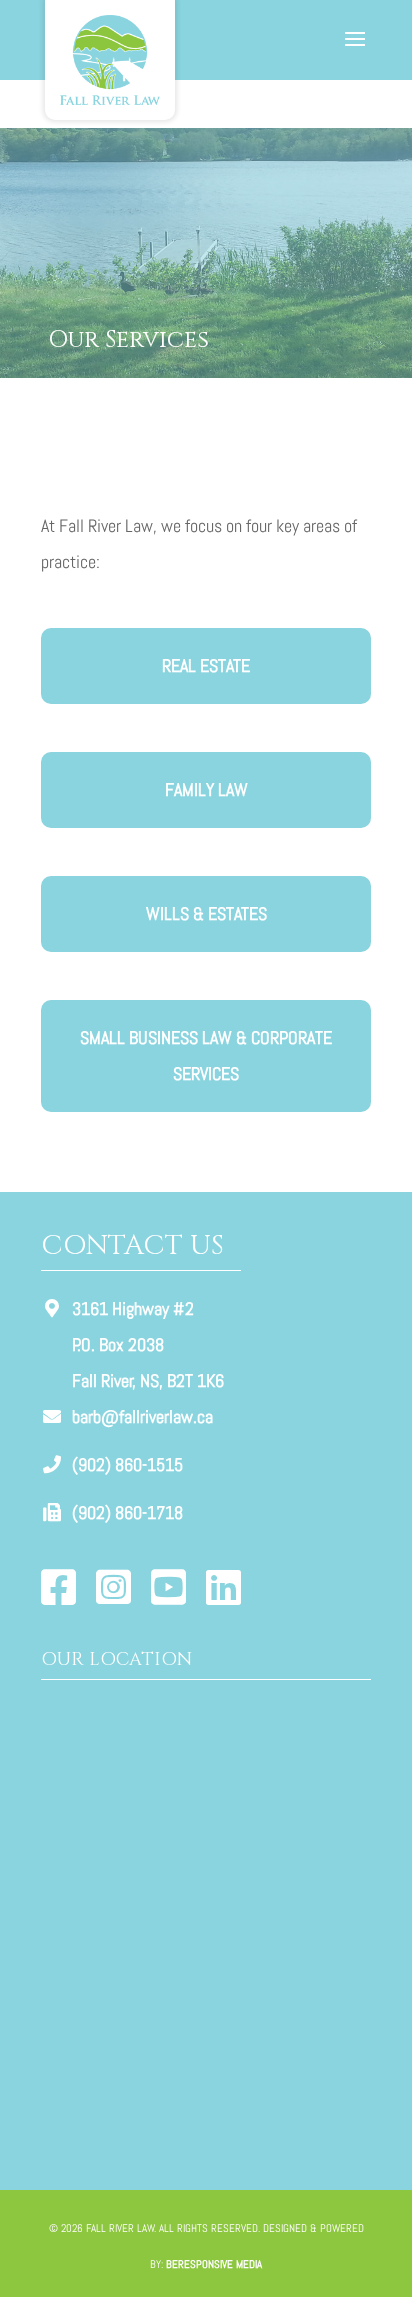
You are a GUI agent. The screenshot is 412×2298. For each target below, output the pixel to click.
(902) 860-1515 (127, 1464)
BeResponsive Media (214, 2264)
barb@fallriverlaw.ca (142, 1416)
